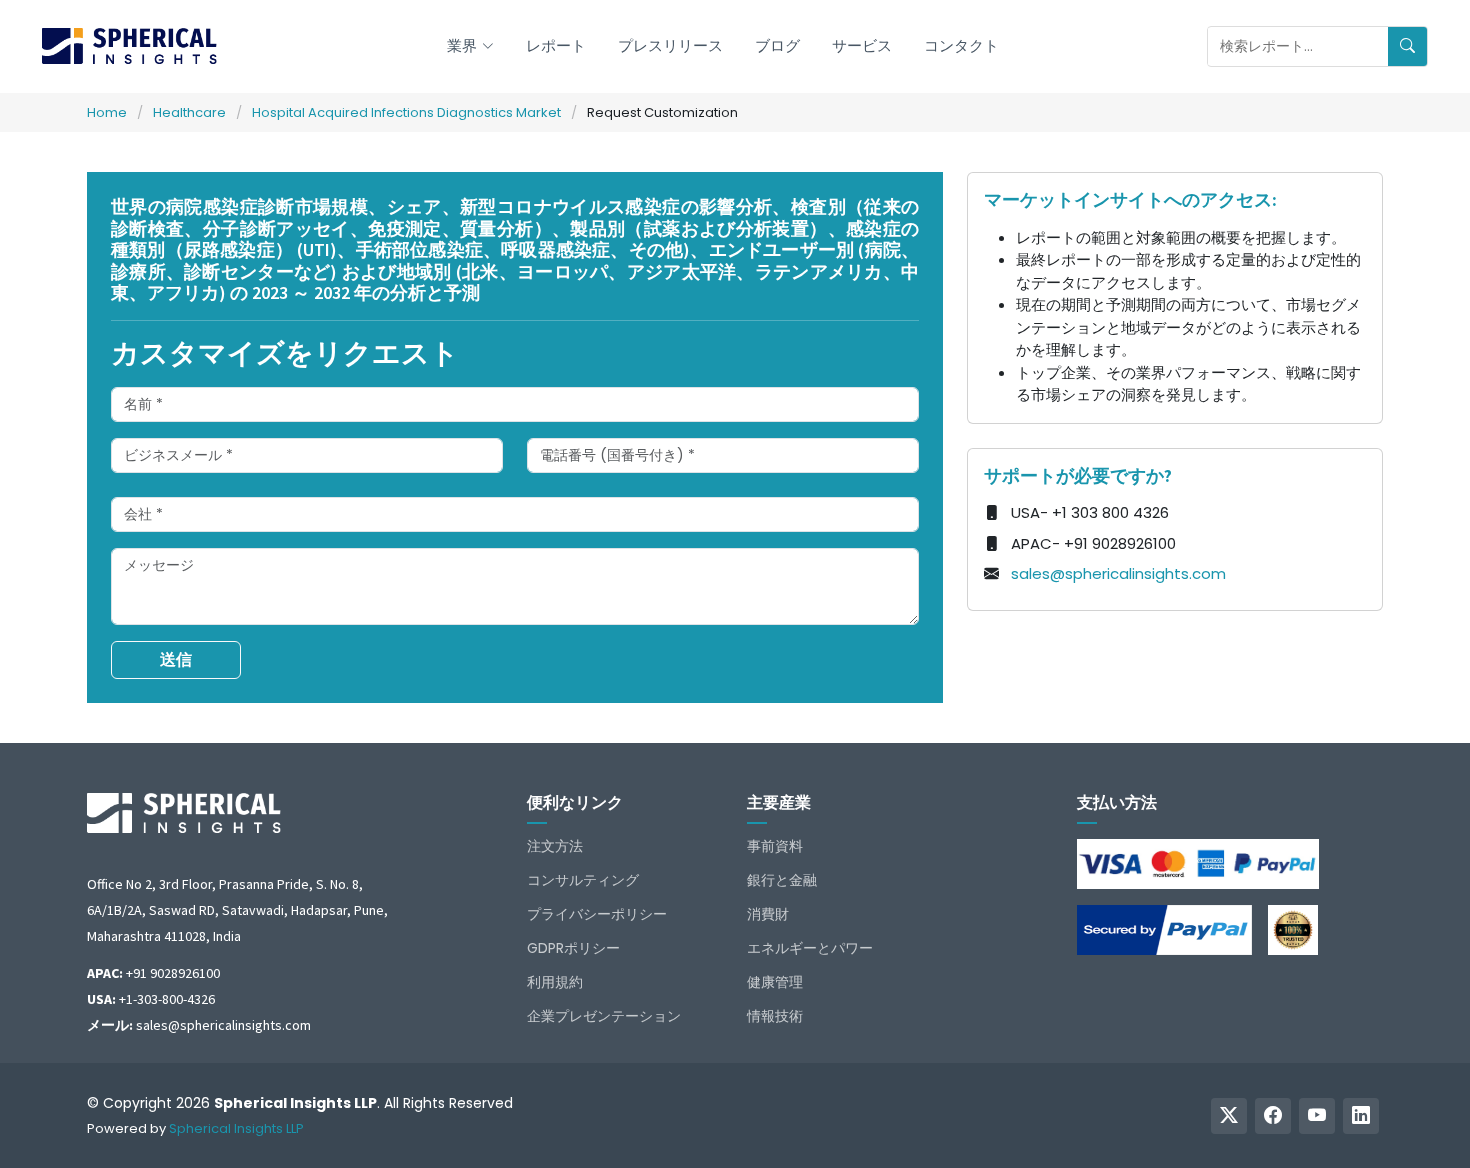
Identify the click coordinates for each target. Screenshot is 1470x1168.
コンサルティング (583, 880)
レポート (556, 45)
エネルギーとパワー (810, 948)
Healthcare (189, 112)
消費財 (768, 914)
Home (107, 112)
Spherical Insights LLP (236, 1128)
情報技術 (775, 1016)
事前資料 (775, 846)
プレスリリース (670, 45)
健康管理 (775, 982)
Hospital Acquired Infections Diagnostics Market (406, 112)
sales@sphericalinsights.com (1118, 573)
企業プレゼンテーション (604, 1016)
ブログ (777, 45)
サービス (862, 45)
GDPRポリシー (573, 948)
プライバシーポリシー (597, 914)
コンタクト (961, 45)
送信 (176, 659)
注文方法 (555, 846)
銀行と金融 (782, 880)
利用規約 (555, 982)
